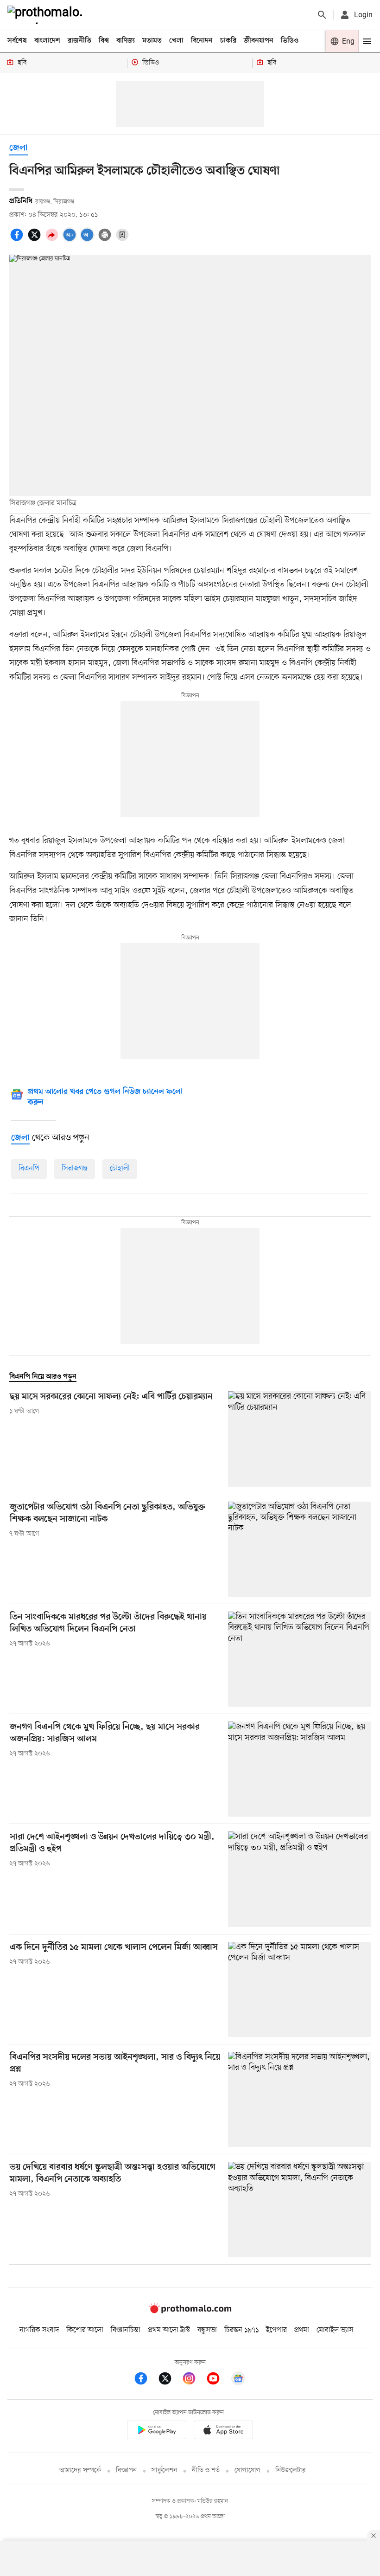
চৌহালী (120, 1169)
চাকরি (228, 41)
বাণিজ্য (126, 41)
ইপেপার (276, 2330)
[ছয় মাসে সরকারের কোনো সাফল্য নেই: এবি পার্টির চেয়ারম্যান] (299, 1439)
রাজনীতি (79, 41)
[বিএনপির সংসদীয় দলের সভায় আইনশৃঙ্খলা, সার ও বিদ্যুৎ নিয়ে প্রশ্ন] (299, 2099)
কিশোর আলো (85, 2330)
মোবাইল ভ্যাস (335, 2330)
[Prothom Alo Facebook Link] (146, 2380)
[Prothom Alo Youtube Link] (218, 2380)
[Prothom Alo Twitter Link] (170, 2380)
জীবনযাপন (259, 41)
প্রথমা (302, 2330)
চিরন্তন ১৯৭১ (241, 2330)
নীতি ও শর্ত (206, 2470)
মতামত (152, 41)
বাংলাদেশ (47, 41)
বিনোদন (202, 41)
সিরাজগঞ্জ (75, 1169)
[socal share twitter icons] (36, 240)
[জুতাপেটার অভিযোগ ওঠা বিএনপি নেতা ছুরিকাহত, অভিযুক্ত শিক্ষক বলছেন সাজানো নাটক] (299, 1549)
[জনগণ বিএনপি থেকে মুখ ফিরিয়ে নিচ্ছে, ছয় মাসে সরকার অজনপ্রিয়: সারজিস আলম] (299, 1769)
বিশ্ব (104, 41)
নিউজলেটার (291, 2470)
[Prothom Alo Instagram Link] (194, 2380)
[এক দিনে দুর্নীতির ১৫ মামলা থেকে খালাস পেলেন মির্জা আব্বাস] (299, 1989)
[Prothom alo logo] (190, 2311)
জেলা (19, 148)
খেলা (176, 41)
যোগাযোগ (247, 2470)
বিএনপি (29, 1169)
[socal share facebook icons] (18, 240)
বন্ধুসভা (207, 2330)
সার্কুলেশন (164, 2470)
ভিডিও (290, 41)
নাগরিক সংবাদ (39, 2330)
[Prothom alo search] (322, 15)
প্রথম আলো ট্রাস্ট (169, 2330)
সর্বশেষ (17, 41)
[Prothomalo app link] (157, 2431)
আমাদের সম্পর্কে (80, 2470)
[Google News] (238, 2380)
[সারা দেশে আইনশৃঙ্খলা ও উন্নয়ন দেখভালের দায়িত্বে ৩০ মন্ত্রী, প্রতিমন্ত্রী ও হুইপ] (299, 1879)
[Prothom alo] (47, 15)
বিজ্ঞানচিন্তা (126, 2330)
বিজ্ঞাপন (126, 2470)
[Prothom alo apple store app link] (223, 2431)
